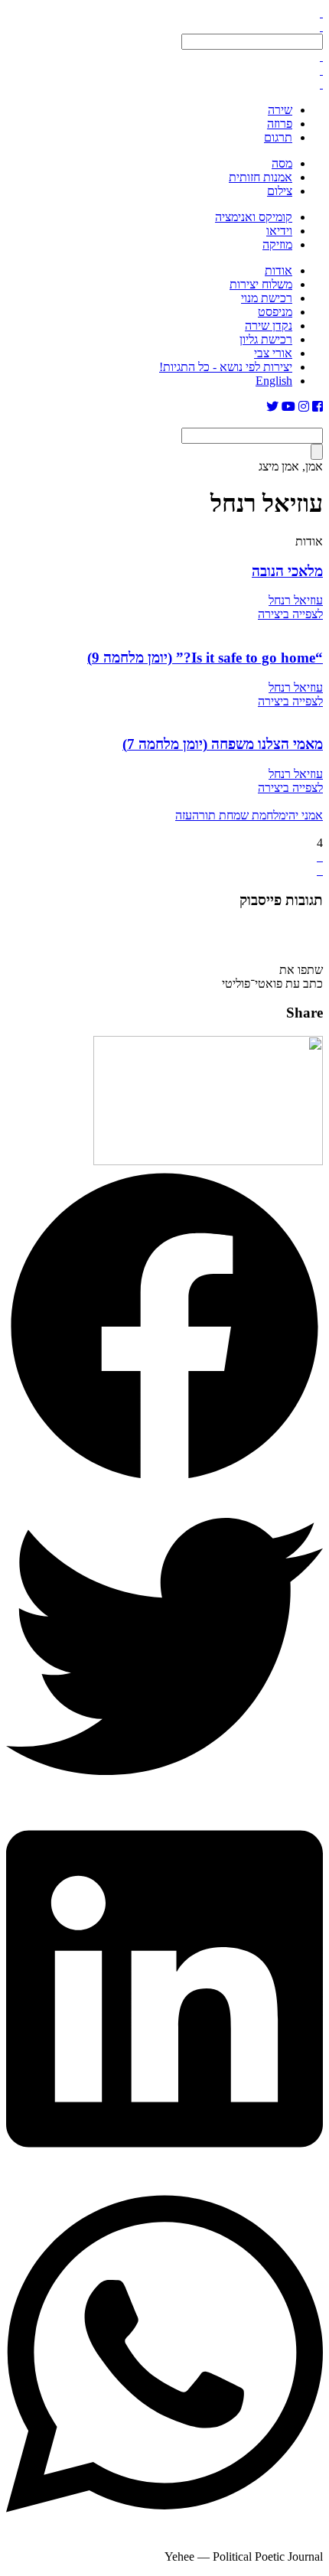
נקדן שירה (269, 326)
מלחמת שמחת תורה (239, 815)
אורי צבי (273, 353)
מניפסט (275, 312)
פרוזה (280, 124)
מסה (282, 163)
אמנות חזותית (261, 177)
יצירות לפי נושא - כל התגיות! (226, 367)
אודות (279, 270)
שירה (280, 110)
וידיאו (279, 231)
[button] (164, 1328)
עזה (184, 815)
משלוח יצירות (261, 284)
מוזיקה (277, 244)
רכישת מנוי (267, 298)
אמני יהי (304, 815)
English (274, 381)
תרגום (278, 137)
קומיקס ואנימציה (254, 217)
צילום (280, 191)
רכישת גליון (266, 339)
